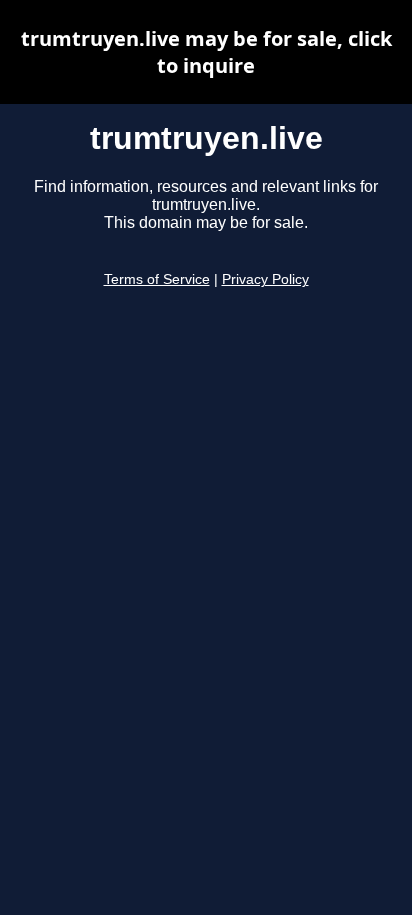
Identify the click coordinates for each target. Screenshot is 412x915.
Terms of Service (157, 279)
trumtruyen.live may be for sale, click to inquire (206, 52)
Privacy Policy (265, 279)
